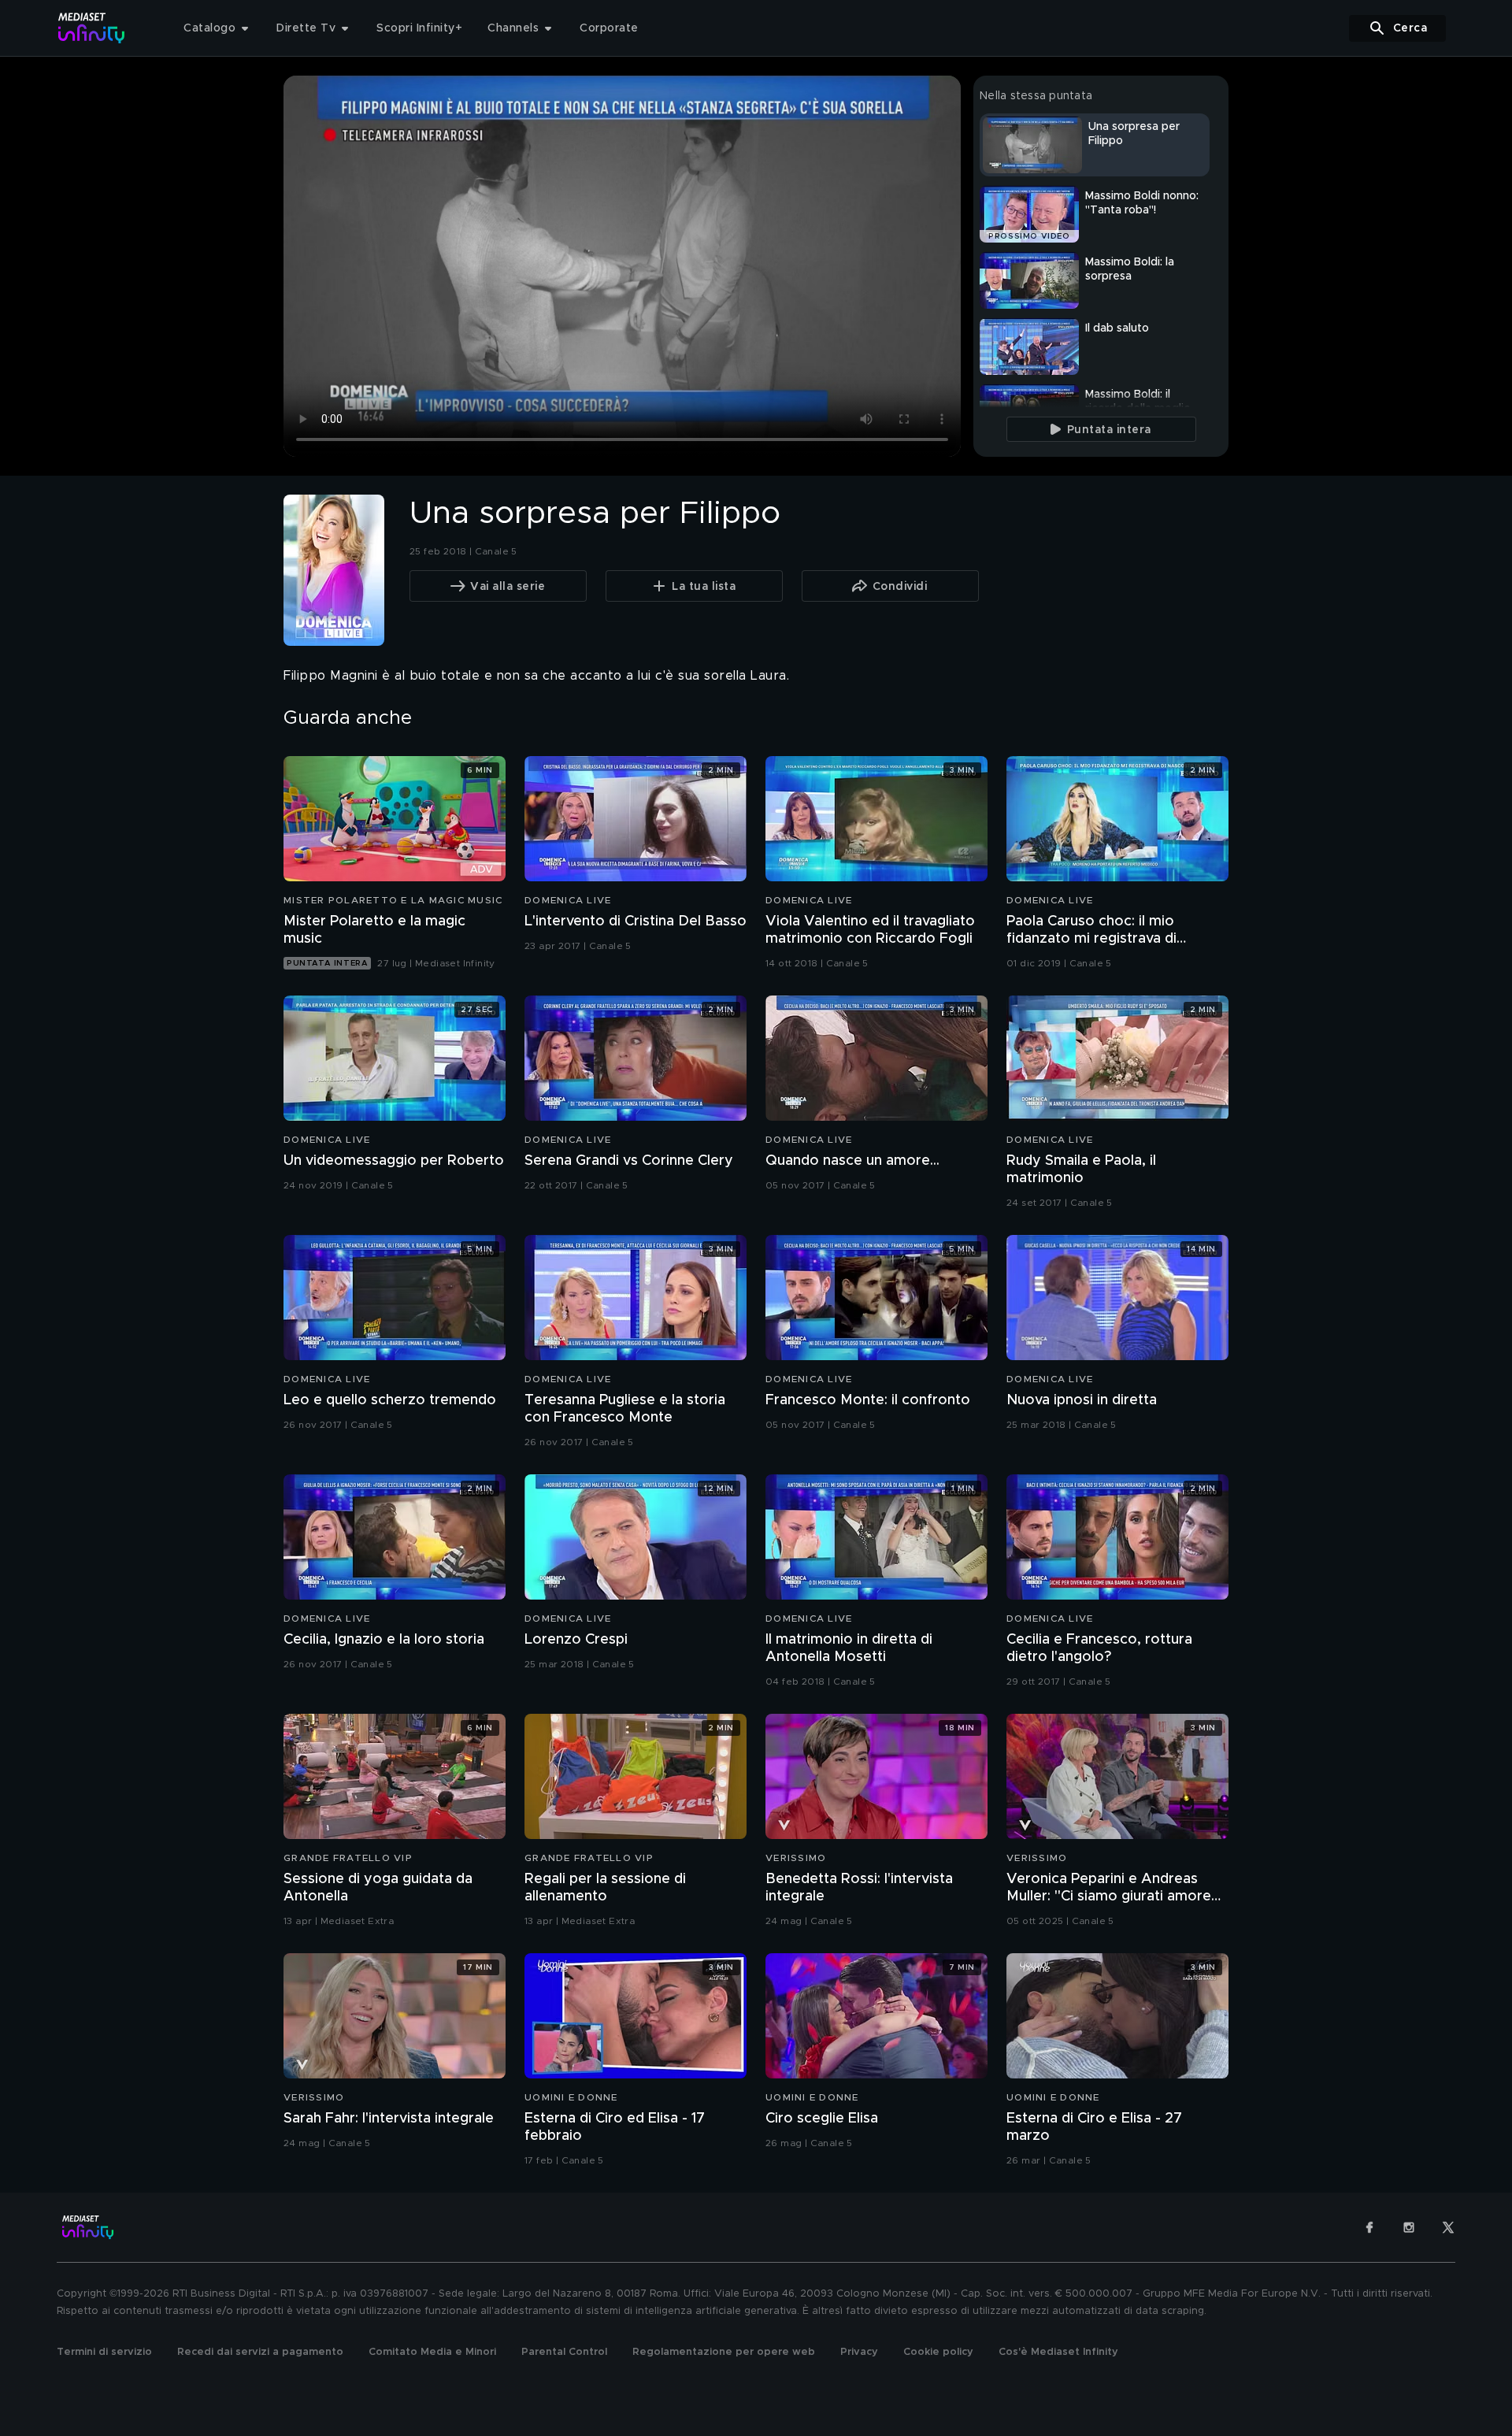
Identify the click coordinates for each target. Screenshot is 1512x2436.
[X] (1448, 2227)
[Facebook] (1369, 2227)
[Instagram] (1409, 2227)
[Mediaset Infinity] (92, 28)
